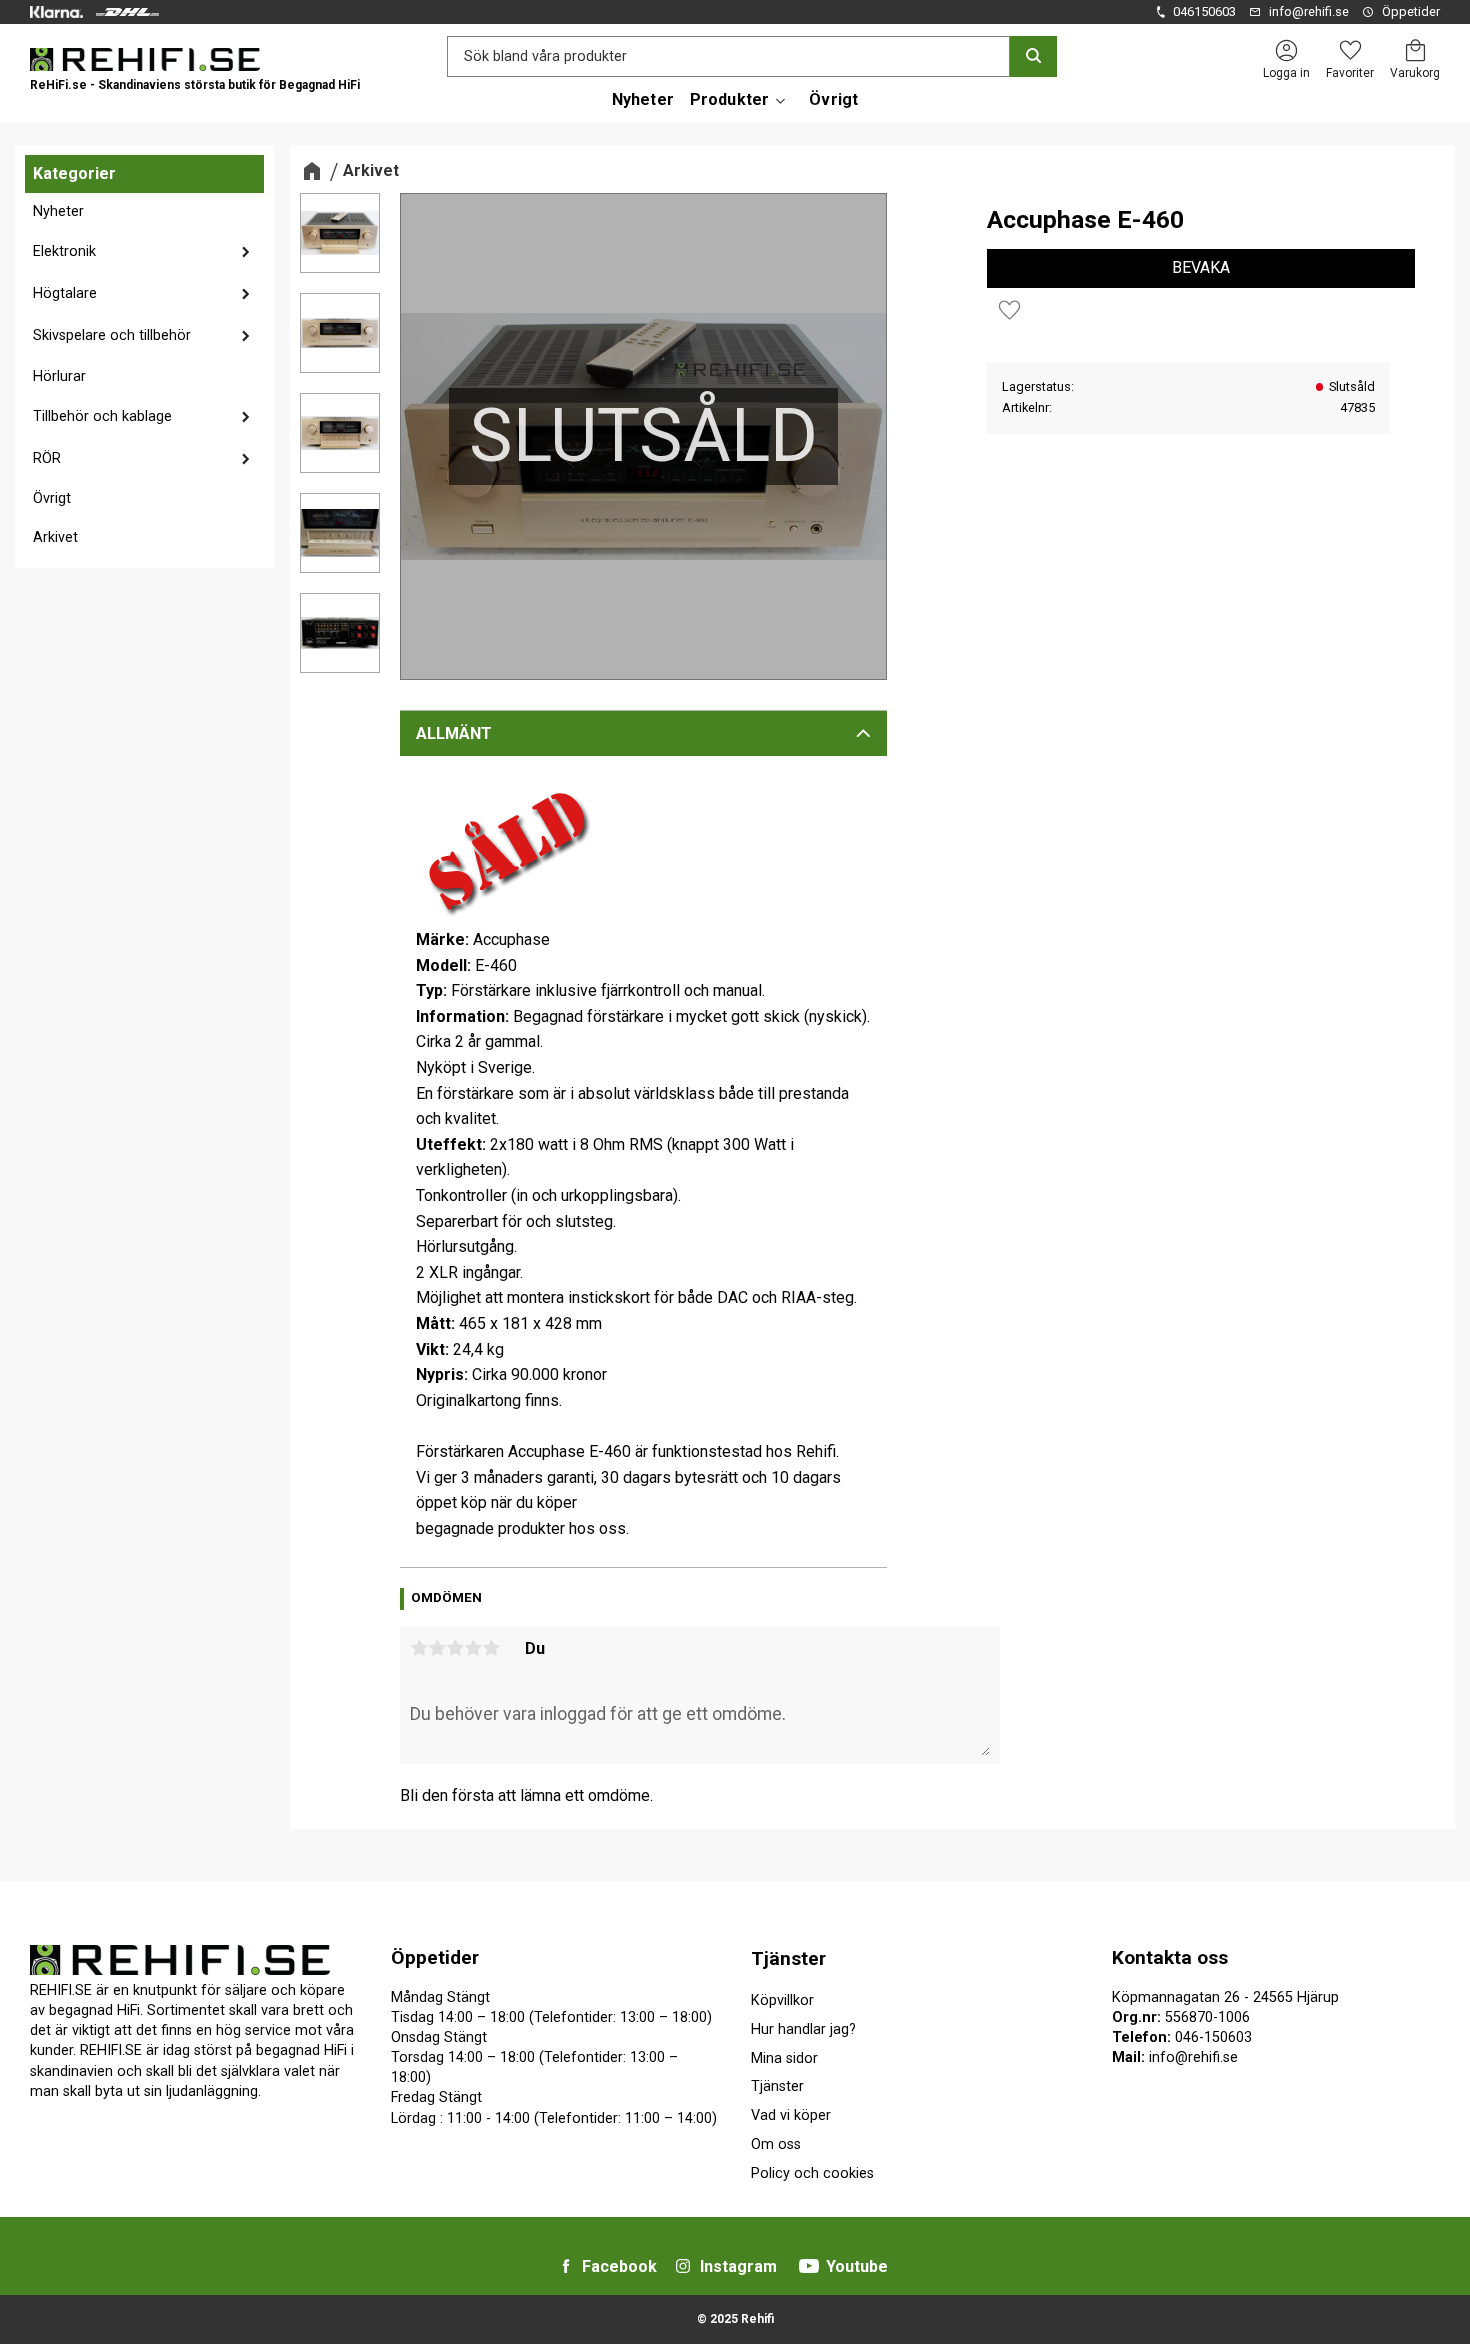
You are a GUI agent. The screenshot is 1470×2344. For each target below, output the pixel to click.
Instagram (738, 2266)
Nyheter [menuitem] (643, 99)
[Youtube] (809, 2266)
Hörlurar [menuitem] (59, 376)
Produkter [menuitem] (729, 99)
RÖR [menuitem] (47, 458)
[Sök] (1033, 56)
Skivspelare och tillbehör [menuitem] (112, 335)
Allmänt (454, 733)
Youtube (857, 2266)
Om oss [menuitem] (776, 2144)
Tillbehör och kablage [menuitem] (102, 416)
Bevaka (1201, 267)
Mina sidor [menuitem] (784, 2058)
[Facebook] (566, 2266)
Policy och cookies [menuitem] (812, 2173)
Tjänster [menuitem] (788, 1958)
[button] (1350, 50)
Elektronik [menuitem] (64, 251)
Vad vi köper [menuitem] (791, 2115)
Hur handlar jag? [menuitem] (803, 2029)
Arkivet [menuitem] (55, 537)
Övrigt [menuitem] (833, 99)
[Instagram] (683, 2266)
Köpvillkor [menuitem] (782, 2000)
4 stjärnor (473, 1648)
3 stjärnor (455, 1648)
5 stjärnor (491, 1648)
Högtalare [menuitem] (65, 293)
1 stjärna (419, 1648)
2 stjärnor (437, 1648)
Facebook (619, 2266)
